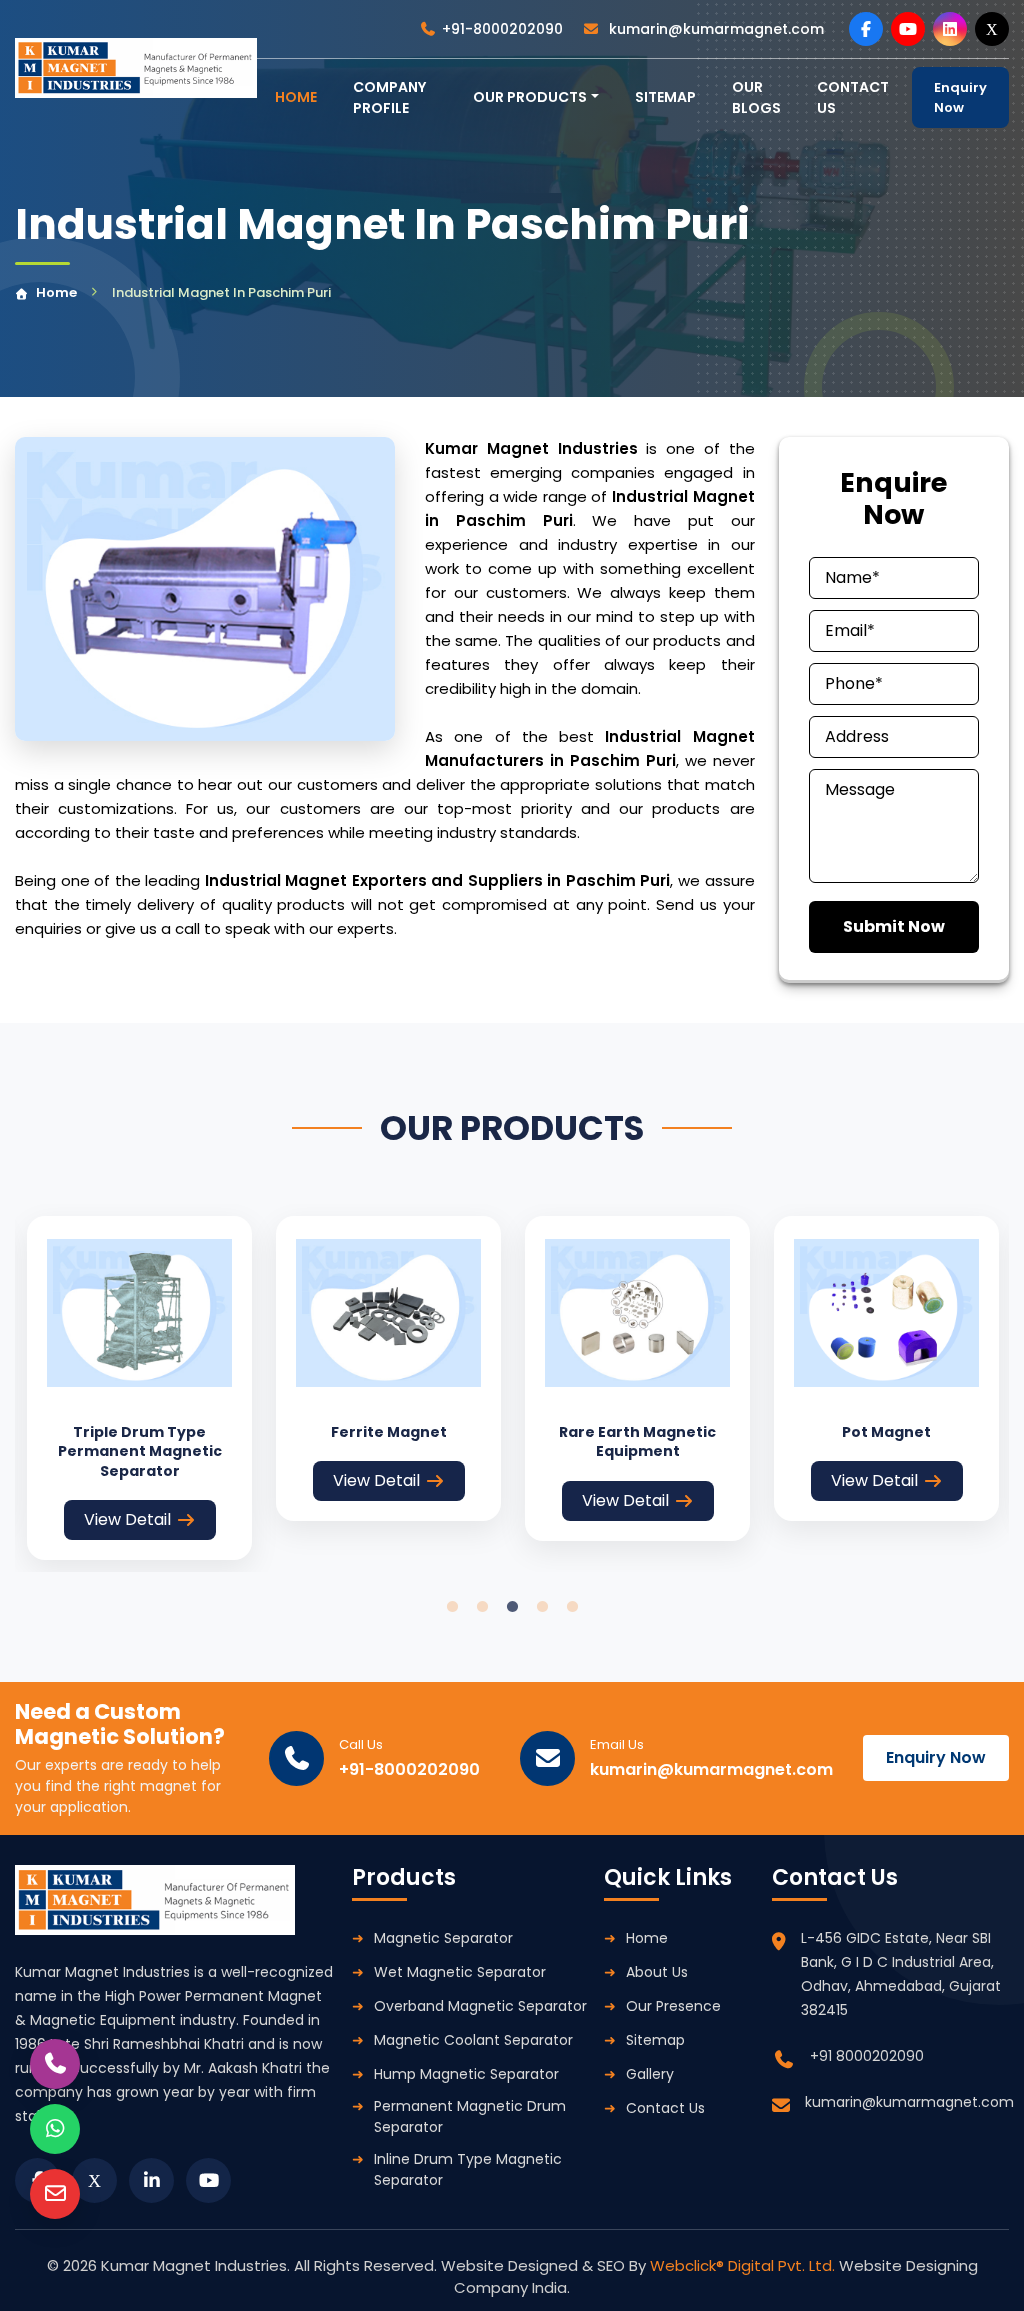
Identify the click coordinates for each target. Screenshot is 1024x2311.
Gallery (650, 2074)
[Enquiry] (55, 2194)
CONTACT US (853, 97)
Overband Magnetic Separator (480, 2006)
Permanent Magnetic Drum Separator (470, 2116)
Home (56, 292)
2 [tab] (482, 1607)
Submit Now (894, 926)
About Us (657, 1972)
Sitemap (665, 97)
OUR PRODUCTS (530, 97)
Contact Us (665, 2108)
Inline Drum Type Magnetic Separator (468, 2169)
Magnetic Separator (443, 1938)
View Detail (127, 1519)
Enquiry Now (960, 97)
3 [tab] (512, 1607)
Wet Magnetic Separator (460, 1972)
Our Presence (673, 2006)
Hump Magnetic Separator (466, 2074)
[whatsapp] (55, 2129)
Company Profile (389, 97)
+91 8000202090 (867, 2056)
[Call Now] (55, 2064)
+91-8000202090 (502, 29)
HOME (296, 97)
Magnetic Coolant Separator (473, 2040)
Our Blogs (756, 97)
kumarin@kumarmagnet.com (714, 29)
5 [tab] (572, 1607)
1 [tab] (452, 1607)
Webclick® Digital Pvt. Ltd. (744, 2265)
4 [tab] (542, 1607)
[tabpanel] (139, 1388)
